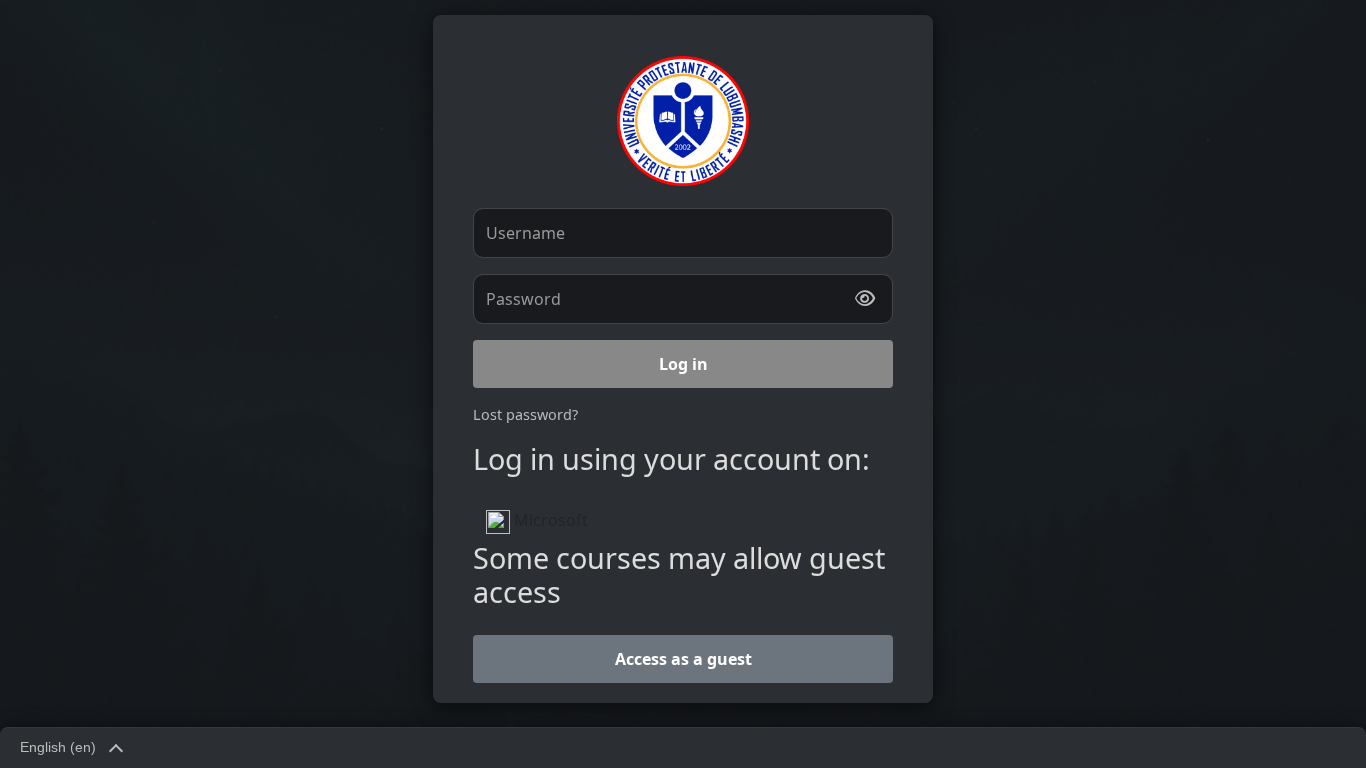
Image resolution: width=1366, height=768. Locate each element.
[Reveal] (865, 299)
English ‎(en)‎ (58, 747)
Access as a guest (683, 659)
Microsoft (549, 520)
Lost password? (525, 414)
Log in (683, 364)
